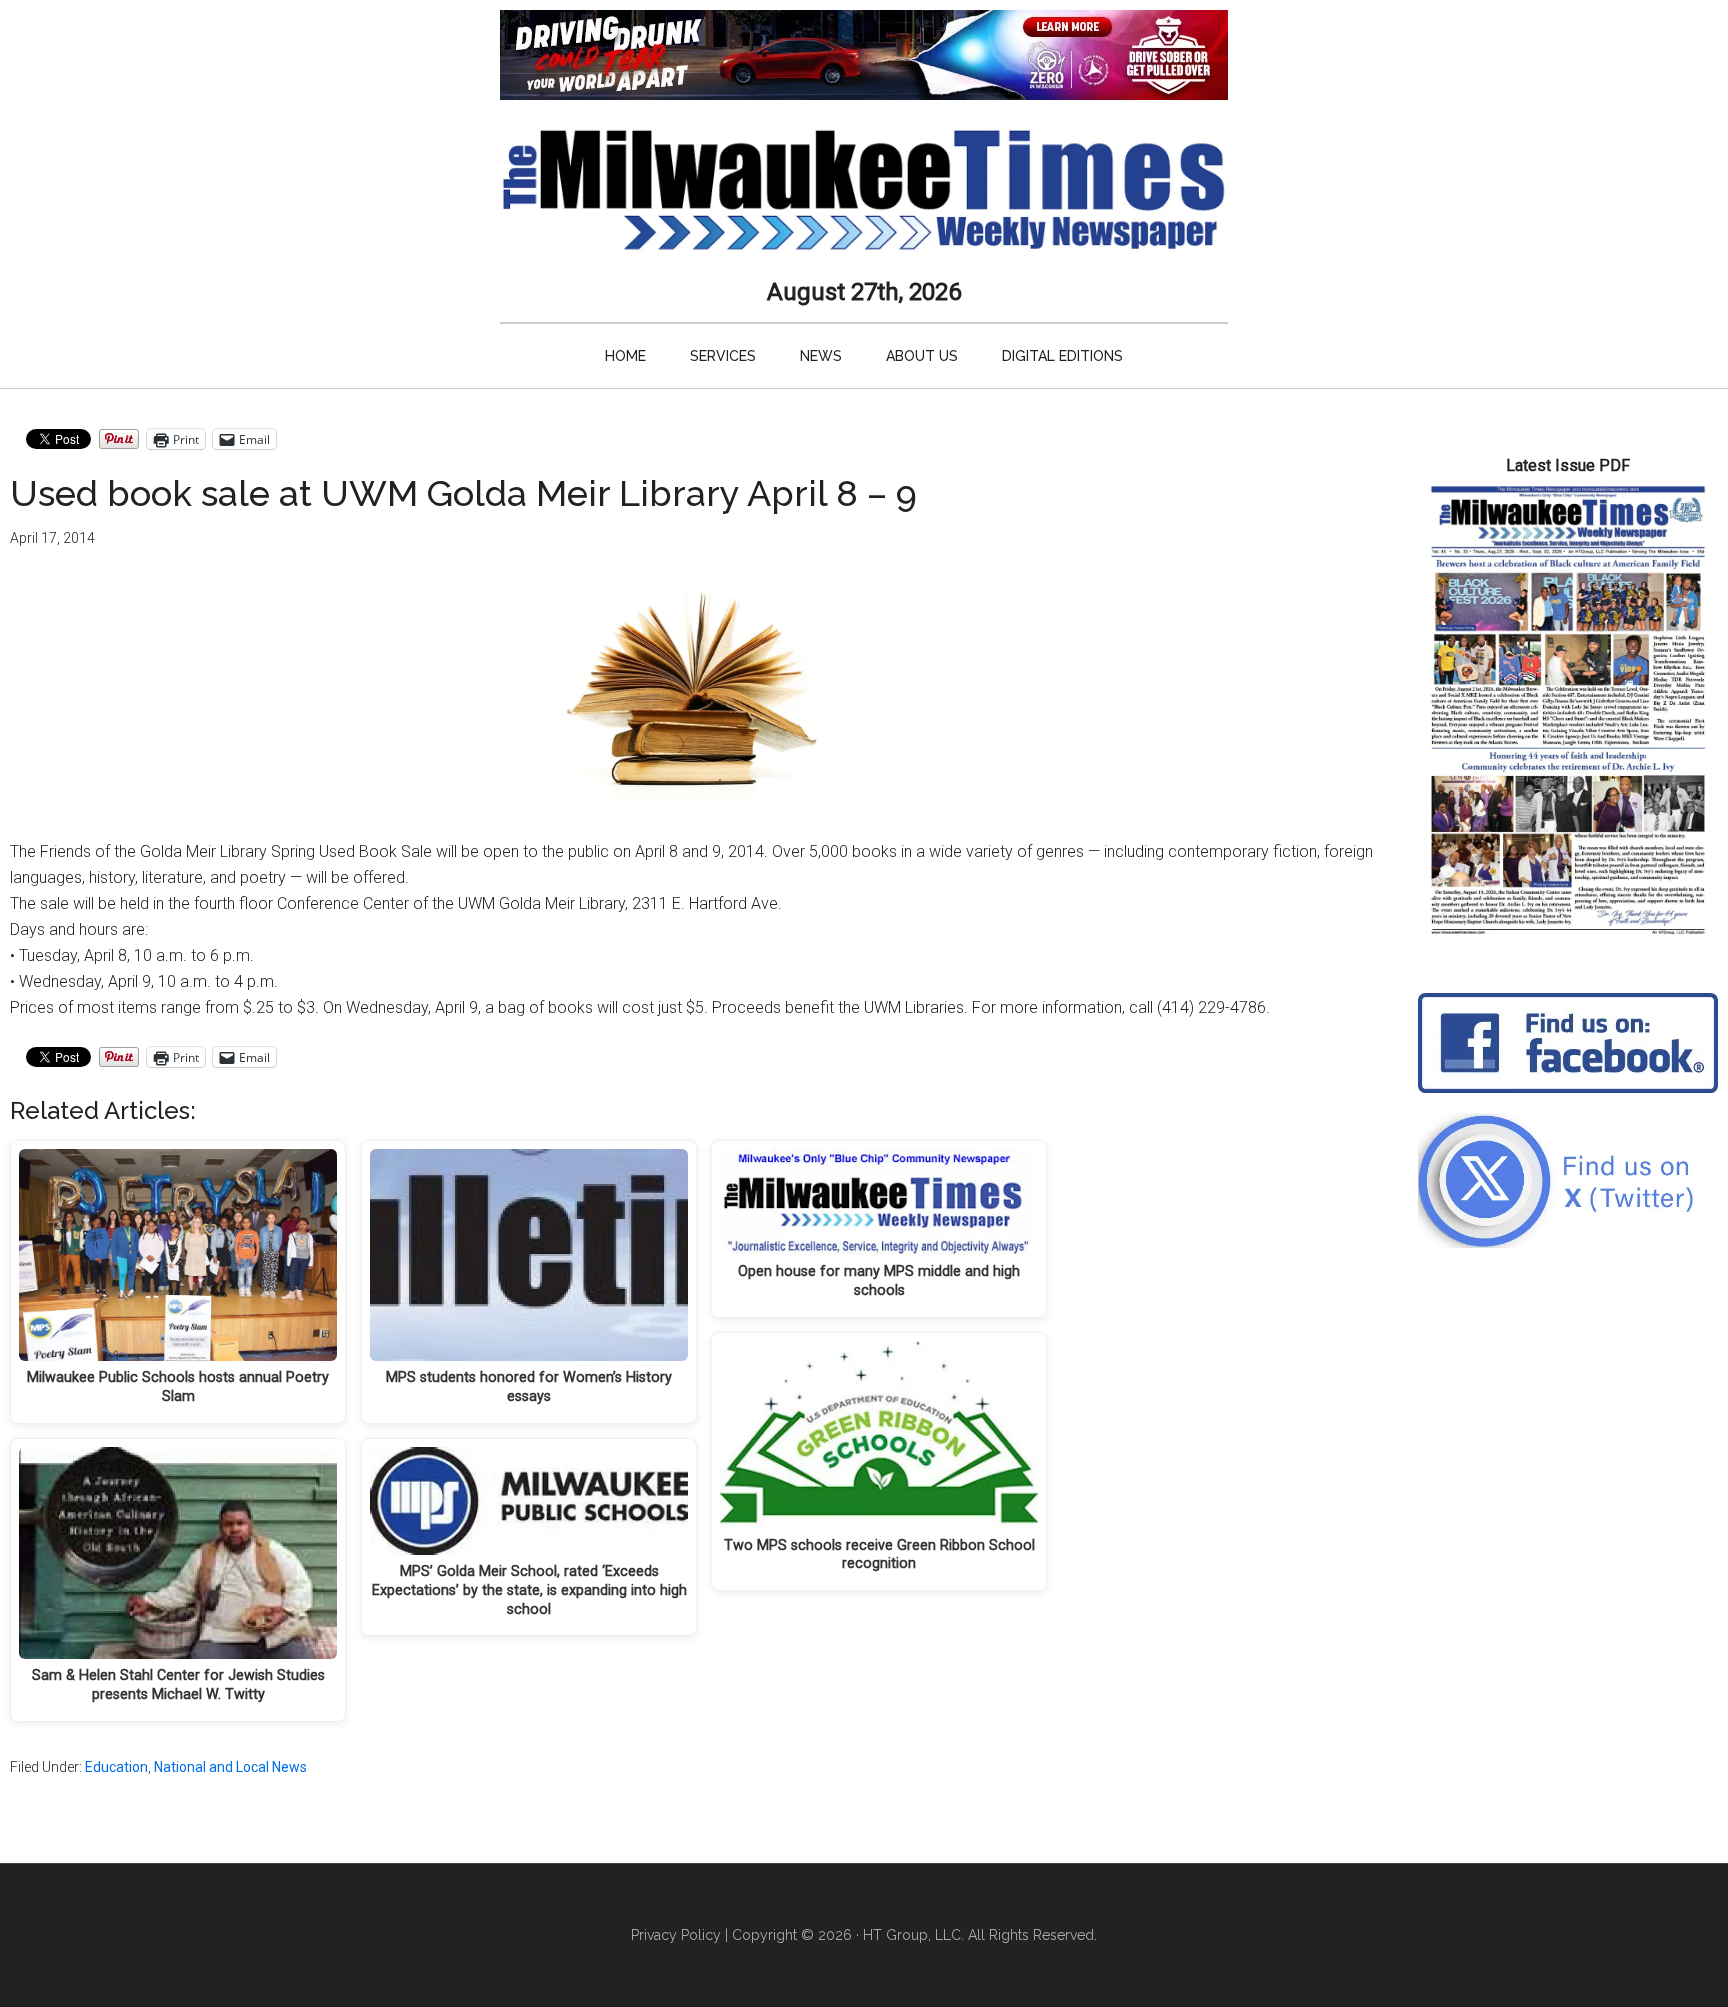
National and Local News (230, 1767)
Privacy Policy (676, 1935)
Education (116, 1767)
